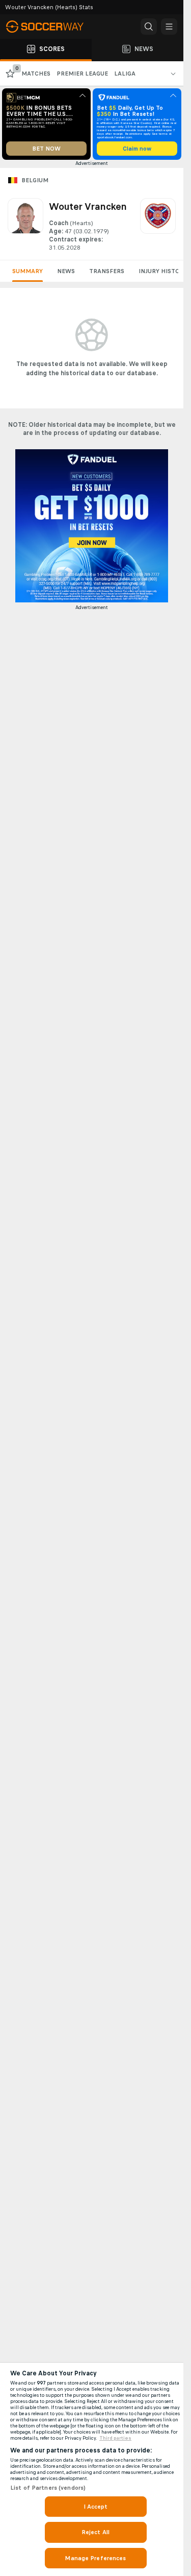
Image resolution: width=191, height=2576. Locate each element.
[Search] (149, 27)
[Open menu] (169, 27)
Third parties (115, 2438)
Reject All (95, 2532)
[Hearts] (158, 225)
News (66, 271)
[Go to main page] (51, 27)
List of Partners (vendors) (48, 2488)
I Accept (96, 2507)
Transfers (107, 271)
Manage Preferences (95, 2558)
